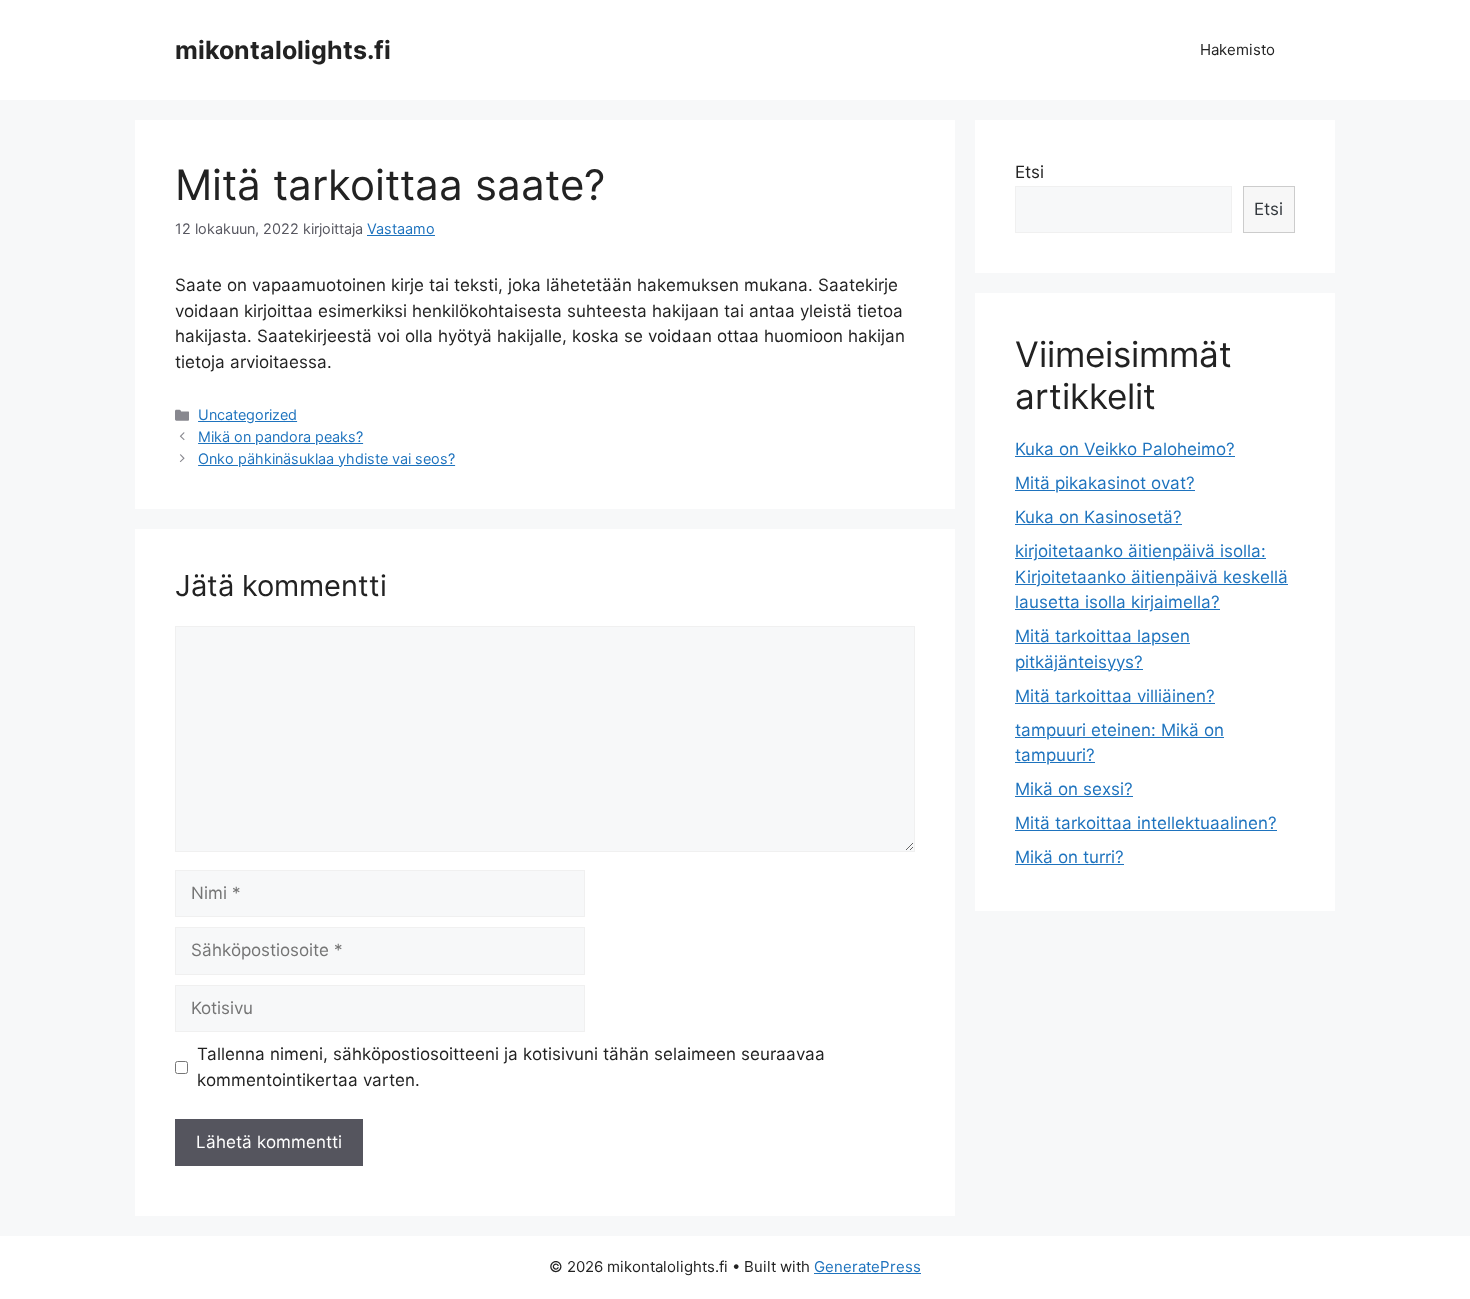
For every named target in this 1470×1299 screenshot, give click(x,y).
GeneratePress (867, 1266)
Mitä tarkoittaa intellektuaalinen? (1146, 823)
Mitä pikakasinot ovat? (1105, 483)
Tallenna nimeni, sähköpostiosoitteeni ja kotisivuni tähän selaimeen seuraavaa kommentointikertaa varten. (511, 1067)
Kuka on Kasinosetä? (1098, 517)
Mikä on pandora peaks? (280, 436)
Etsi (1029, 172)
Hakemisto (1237, 49)
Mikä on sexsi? (1074, 789)
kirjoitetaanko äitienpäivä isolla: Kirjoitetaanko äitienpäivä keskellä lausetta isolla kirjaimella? (1151, 576)
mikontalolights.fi (283, 50)
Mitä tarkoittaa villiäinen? (1115, 696)
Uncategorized (247, 414)
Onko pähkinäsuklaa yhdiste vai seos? (326, 458)
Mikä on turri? (1069, 857)
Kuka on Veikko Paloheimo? (1125, 449)
